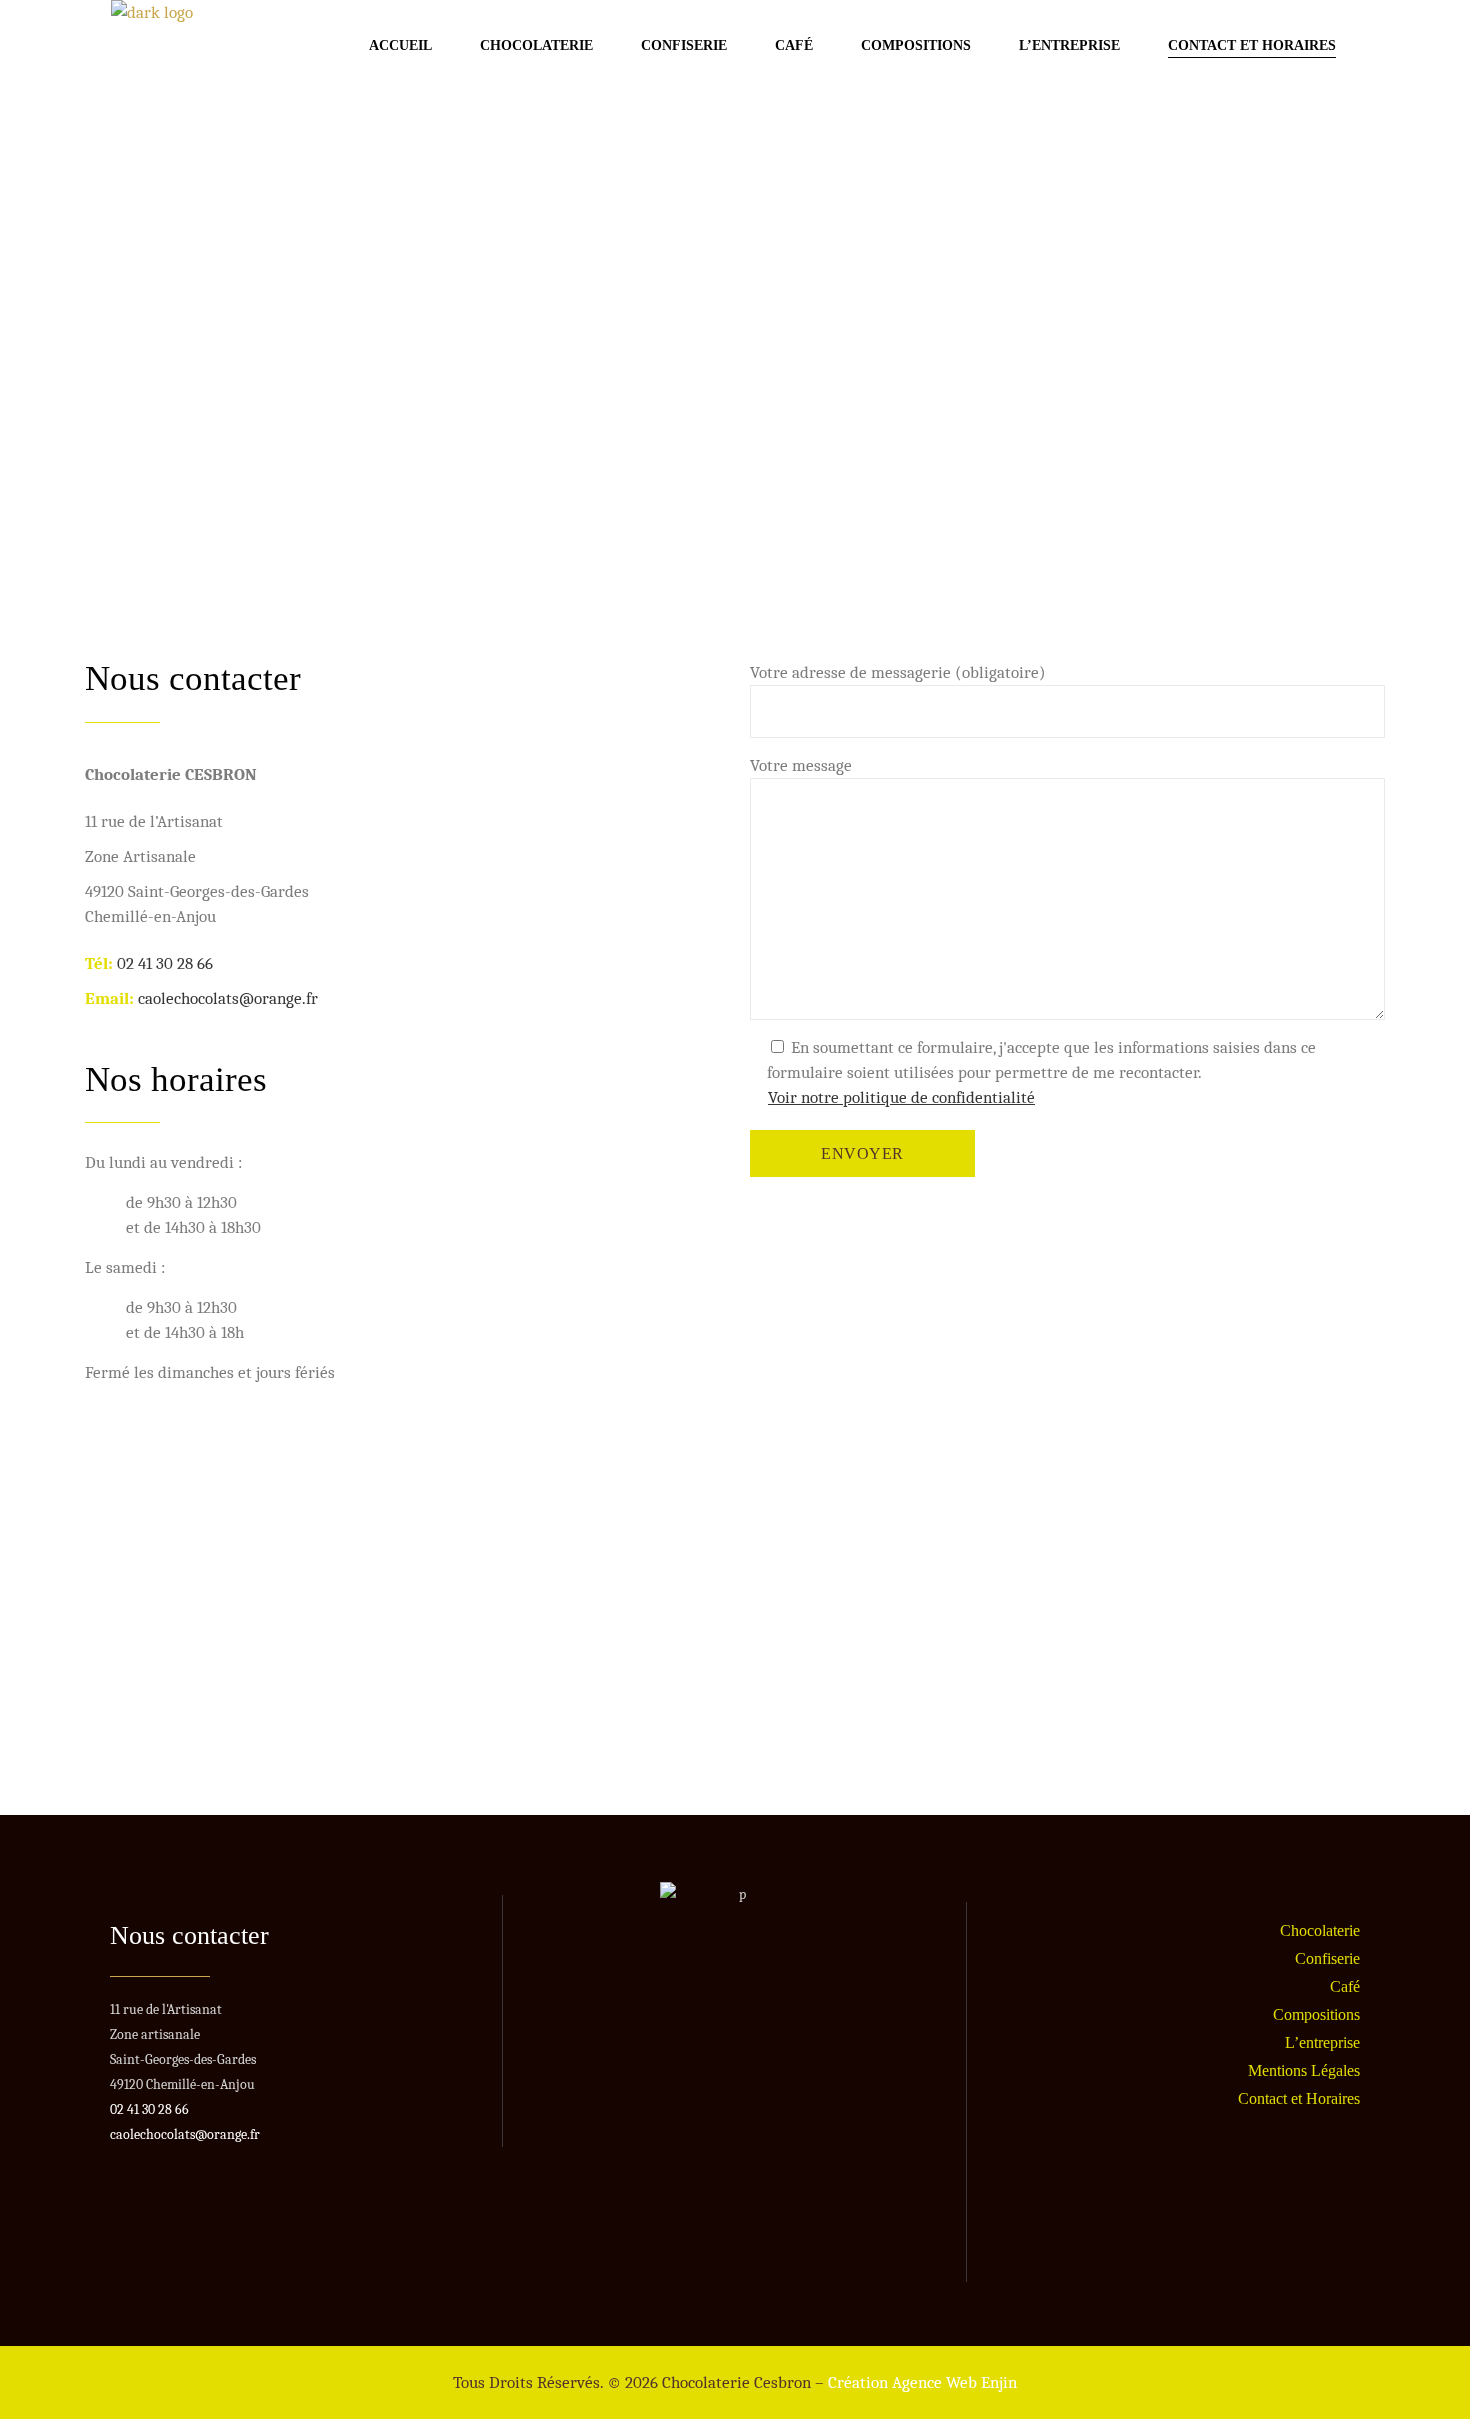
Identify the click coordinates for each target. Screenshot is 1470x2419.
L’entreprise (1322, 2042)
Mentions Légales (1304, 2070)
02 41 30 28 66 (165, 963)
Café (1345, 1986)
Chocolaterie (1320, 1930)
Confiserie (1327, 1958)
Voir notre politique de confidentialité (901, 1097)
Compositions (1316, 2014)
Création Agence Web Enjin (922, 2382)
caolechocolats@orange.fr (228, 998)
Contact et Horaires (1299, 2098)
